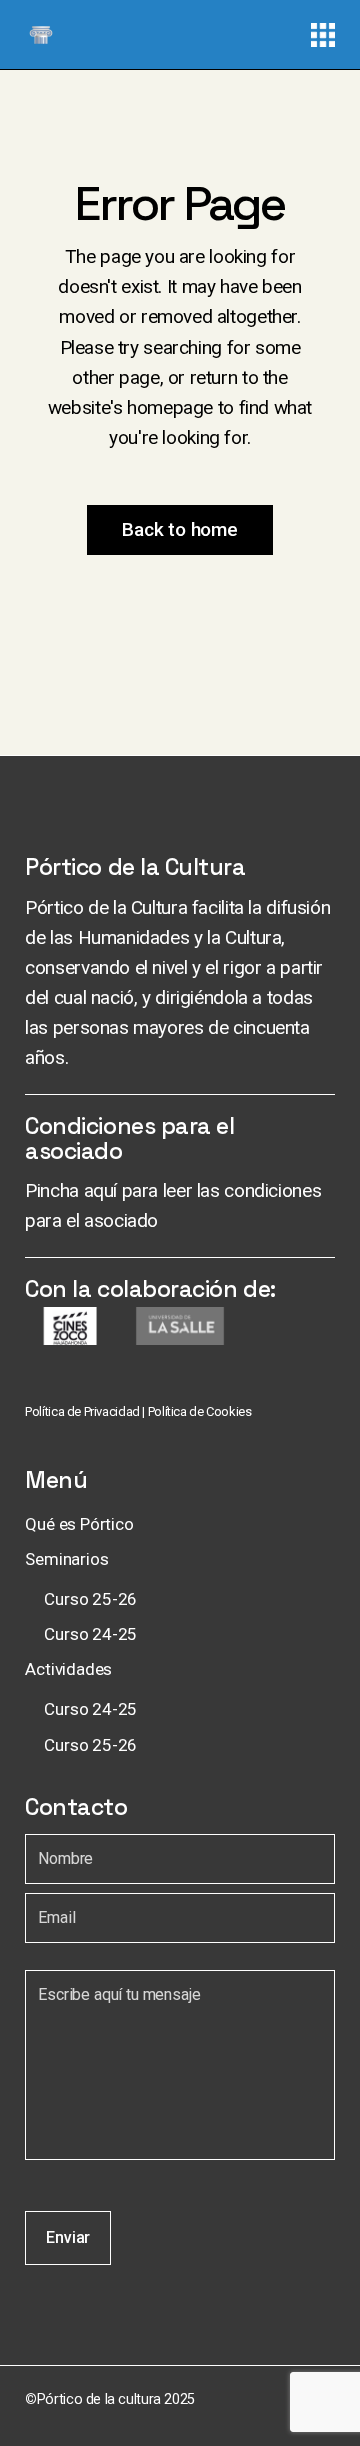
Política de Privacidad (82, 1411)
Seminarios (66, 1559)
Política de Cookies (200, 1411)
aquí (100, 1190)
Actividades (68, 1669)
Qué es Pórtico (79, 1524)
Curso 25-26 (90, 1599)
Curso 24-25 (90, 1634)
